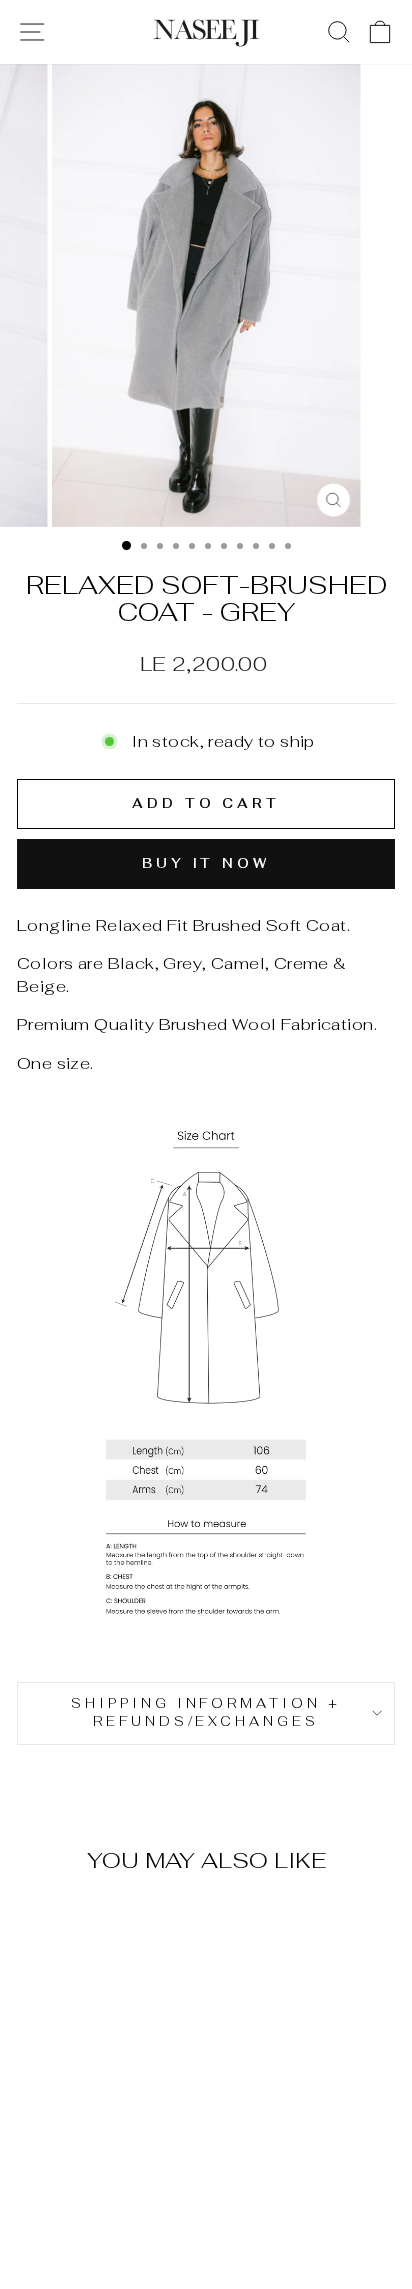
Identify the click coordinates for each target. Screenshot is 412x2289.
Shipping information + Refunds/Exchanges (206, 1713)
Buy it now (206, 863)
